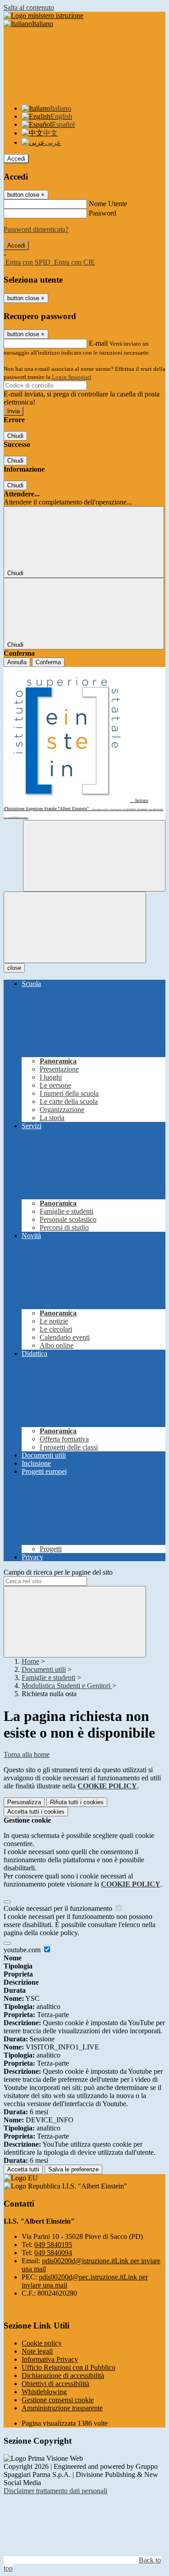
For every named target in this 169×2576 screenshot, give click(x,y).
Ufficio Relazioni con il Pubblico (69, 2367)
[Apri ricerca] (94, 856)
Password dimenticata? (36, 229)
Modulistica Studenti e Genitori (67, 1686)
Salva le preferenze (73, 2169)
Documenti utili (44, 1669)
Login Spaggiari (72, 377)
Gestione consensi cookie (58, 2400)
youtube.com (23, 1950)
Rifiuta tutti (77, 1802)
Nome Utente (108, 204)
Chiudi (15, 436)
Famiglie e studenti (48, 1678)
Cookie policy (42, 2343)
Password (103, 213)
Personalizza (24, 1802)
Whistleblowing (44, 2392)
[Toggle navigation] (75, 927)
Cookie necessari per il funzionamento (59, 1908)
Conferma (48, 662)
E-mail (98, 343)
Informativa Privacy (50, 2359)
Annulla (17, 662)
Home (30, 1661)
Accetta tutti (36, 1812)
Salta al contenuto (29, 7)
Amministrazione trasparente (62, 2408)
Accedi (16, 159)
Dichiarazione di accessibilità (63, 2376)
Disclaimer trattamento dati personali (55, 2491)
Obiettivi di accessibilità (55, 2384)
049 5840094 (53, 2253)
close (14, 968)
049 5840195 (53, 2245)
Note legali (37, 2351)
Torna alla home (27, 1754)
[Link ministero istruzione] (43, 16)
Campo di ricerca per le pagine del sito (58, 1572)
